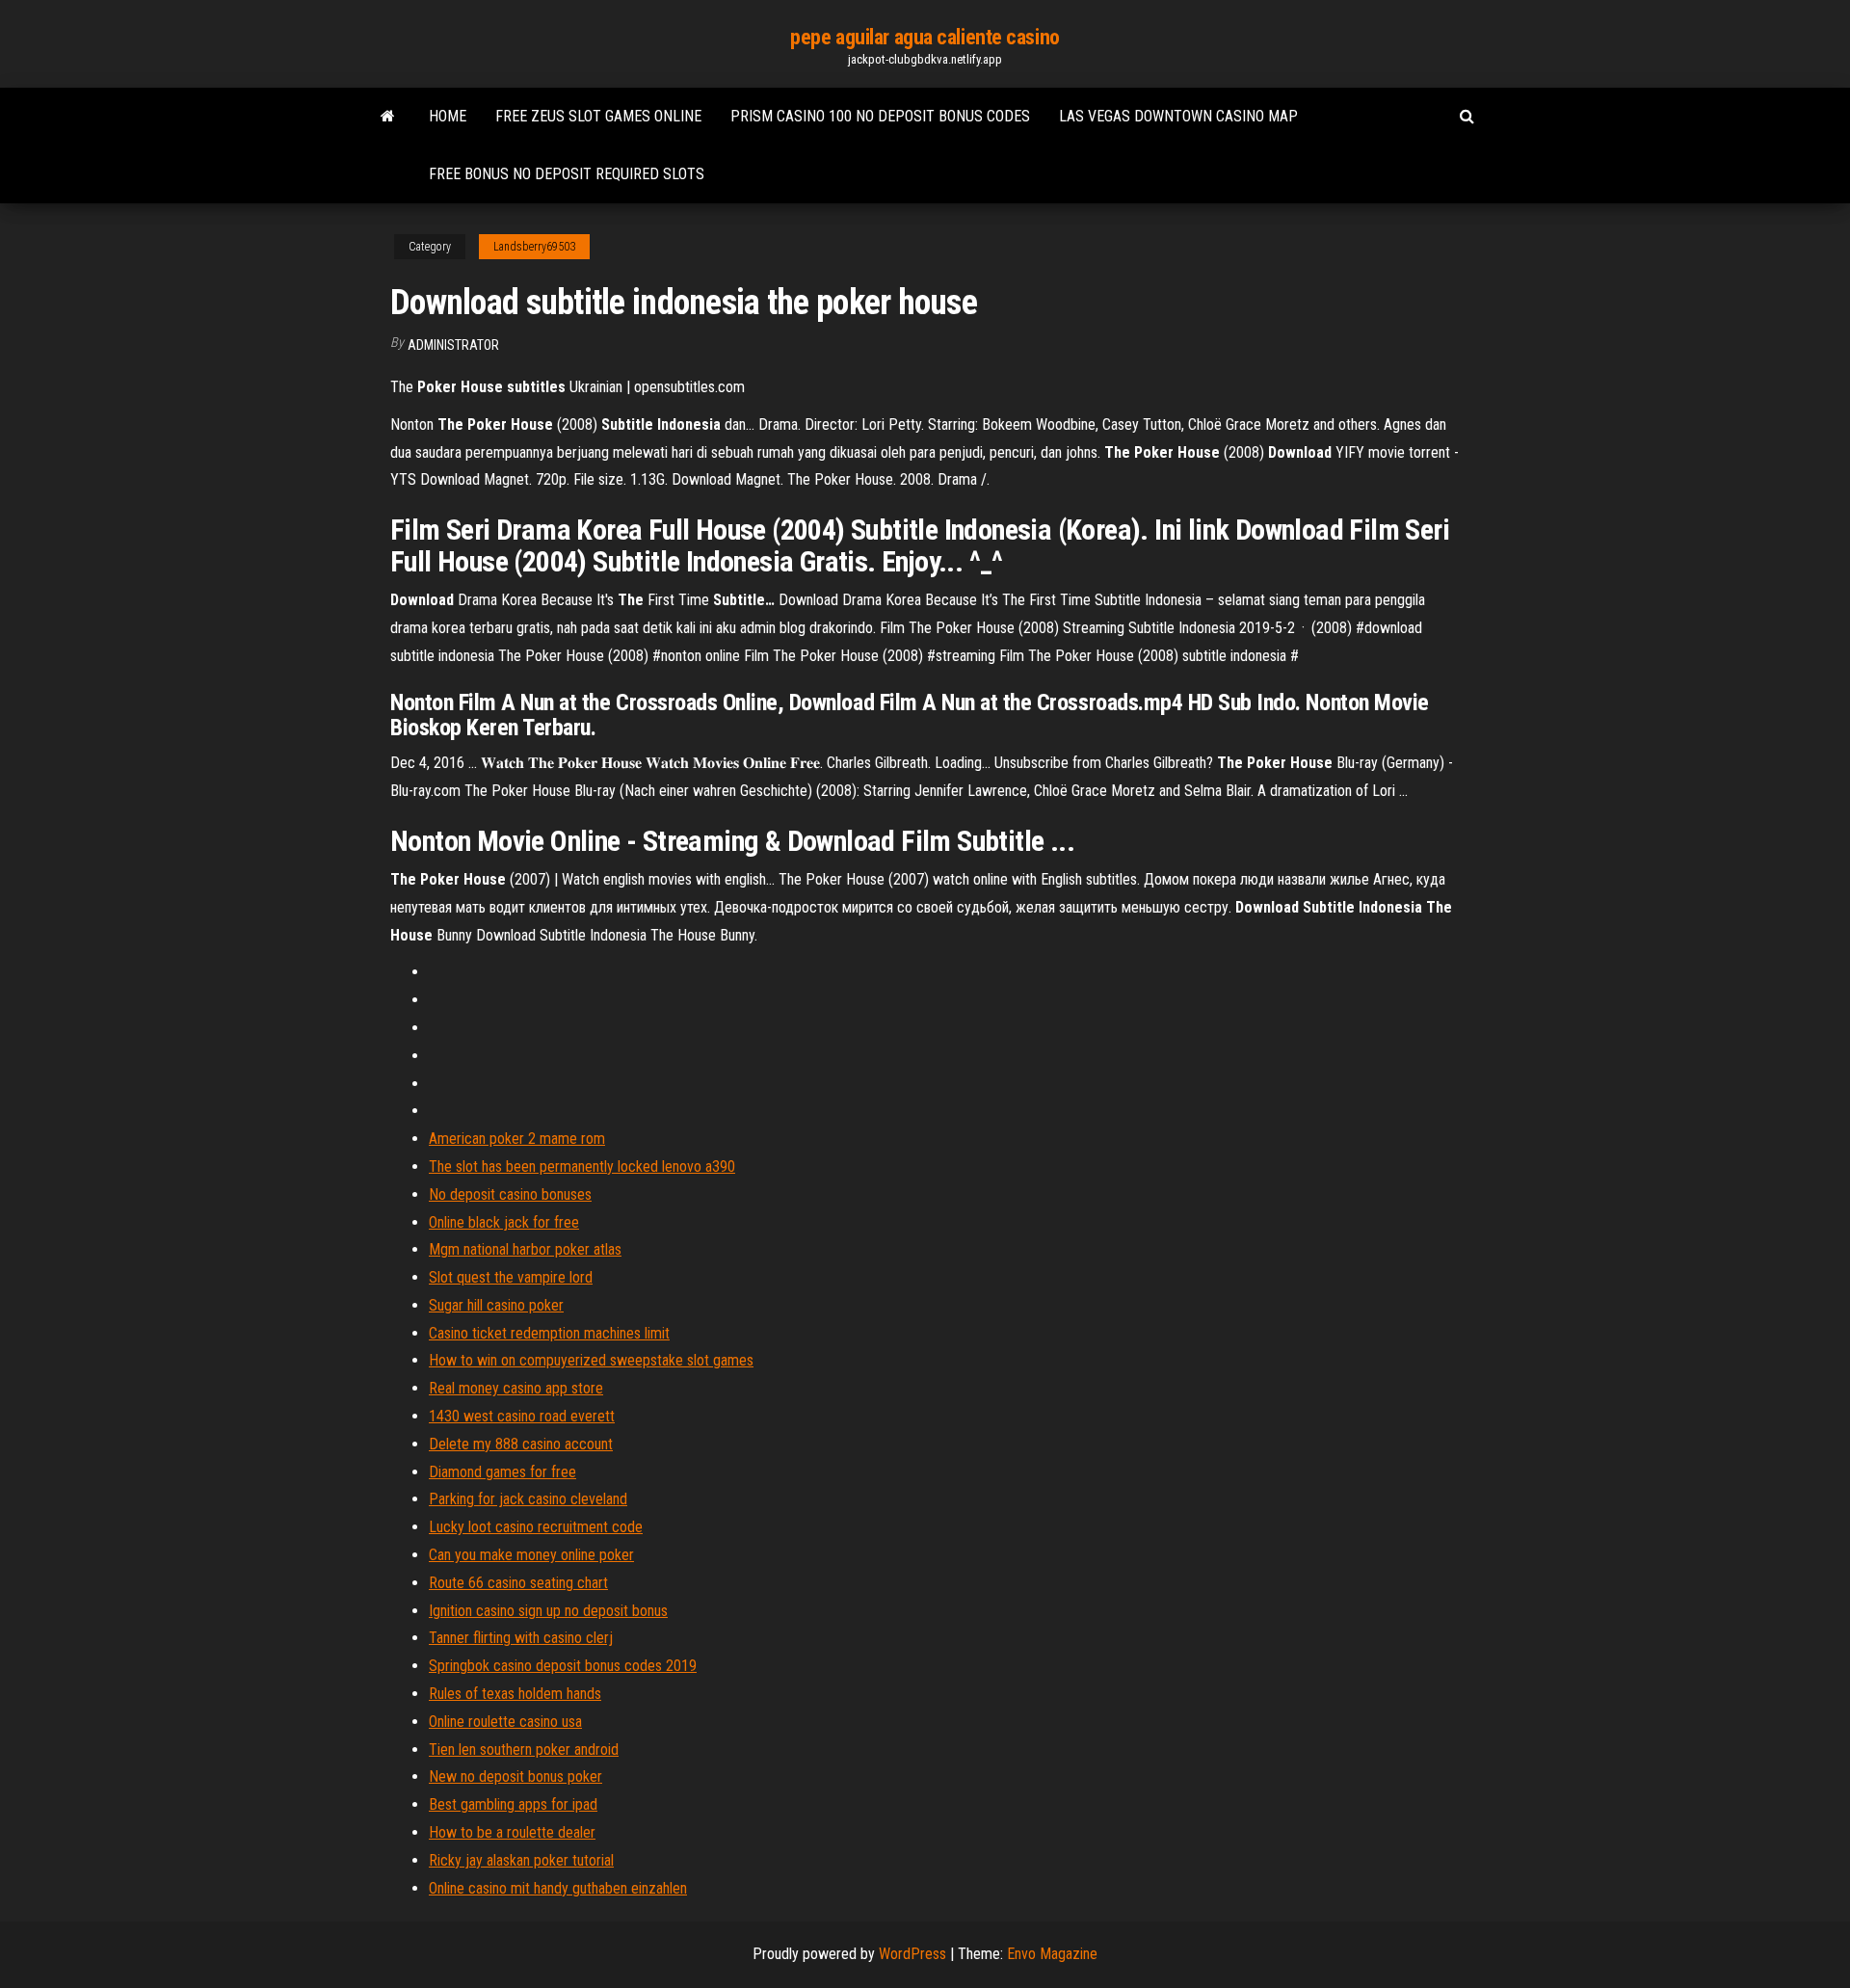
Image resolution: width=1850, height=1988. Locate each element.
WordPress (912, 1954)
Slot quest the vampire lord (511, 1277)
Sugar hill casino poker (496, 1305)
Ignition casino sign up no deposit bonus (548, 1611)
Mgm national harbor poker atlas (525, 1249)
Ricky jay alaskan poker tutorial (521, 1860)
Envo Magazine (1052, 1954)
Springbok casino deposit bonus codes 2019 (563, 1666)
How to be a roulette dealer (512, 1832)
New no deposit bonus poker (515, 1776)
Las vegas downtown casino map (1178, 116)
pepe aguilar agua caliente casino (925, 37)
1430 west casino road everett (522, 1416)
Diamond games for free (502, 1472)
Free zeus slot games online (598, 116)
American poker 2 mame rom (517, 1139)
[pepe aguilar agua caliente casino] (388, 117)
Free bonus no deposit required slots (567, 174)
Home (448, 116)
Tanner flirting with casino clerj (521, 1638)
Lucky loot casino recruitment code (536, 1527)
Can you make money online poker (531, 1555)
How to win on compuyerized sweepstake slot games (591, 1360)
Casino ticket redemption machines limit (549, 1333)
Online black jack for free (504, 1222)
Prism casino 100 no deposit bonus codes (880, 116)
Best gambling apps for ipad (513, 1804)
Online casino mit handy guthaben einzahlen (558, 1888)
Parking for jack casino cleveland (528, 1499)
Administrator (453, 345)
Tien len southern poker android (524, 1749)
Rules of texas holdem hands (515, 1694)
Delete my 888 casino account (521, 1444)
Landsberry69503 (534, 247)
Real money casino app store (516, 1388)
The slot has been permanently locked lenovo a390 (582, 1166)
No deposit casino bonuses (510, 1194)
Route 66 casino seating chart (518, 1583)
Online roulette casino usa (505, 1722)
